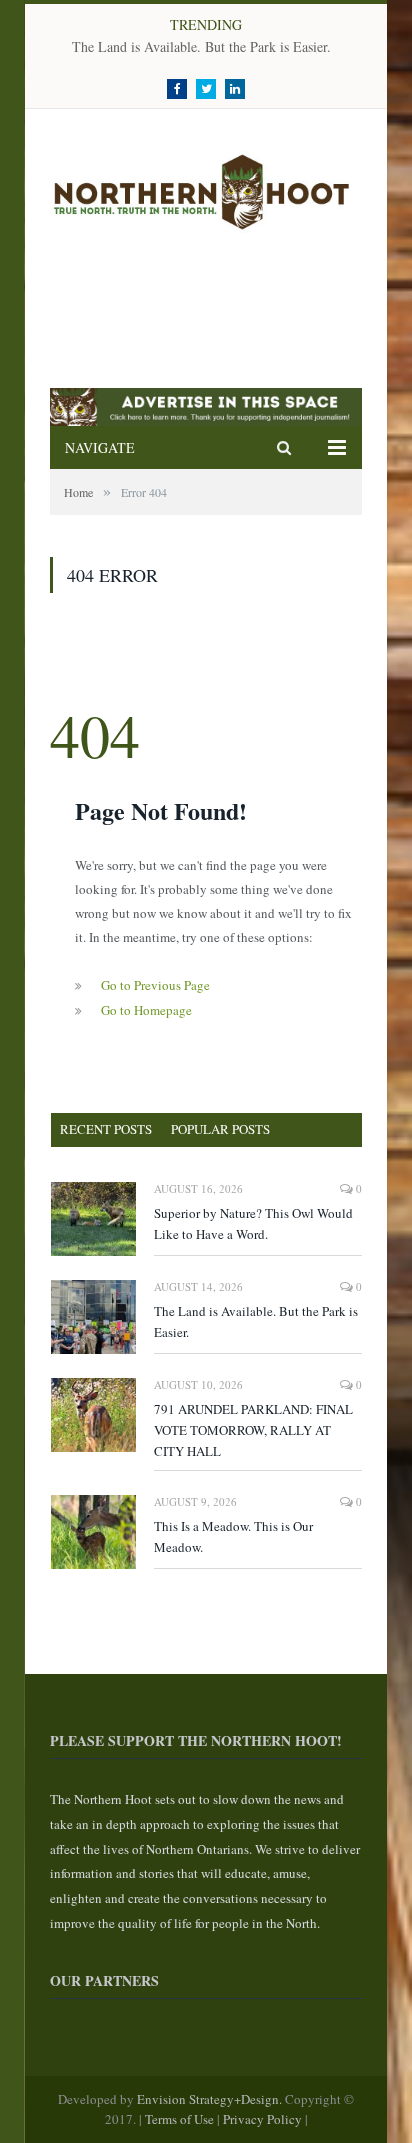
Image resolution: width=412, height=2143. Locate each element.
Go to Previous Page (155, 985)
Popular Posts (220, 1129)
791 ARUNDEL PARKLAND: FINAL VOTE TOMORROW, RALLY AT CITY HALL (253, 1430)
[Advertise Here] (206, 421)
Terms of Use (179, 2119)
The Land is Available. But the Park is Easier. (201, 47)
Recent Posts (106, 1129)
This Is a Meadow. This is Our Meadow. (233, 1536)
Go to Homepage (146, 1010)
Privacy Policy (262, 2119)
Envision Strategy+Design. (211, 2099)
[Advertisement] (210, 311)
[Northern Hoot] (206, 187)
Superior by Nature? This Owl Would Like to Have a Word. (253, 1223)
